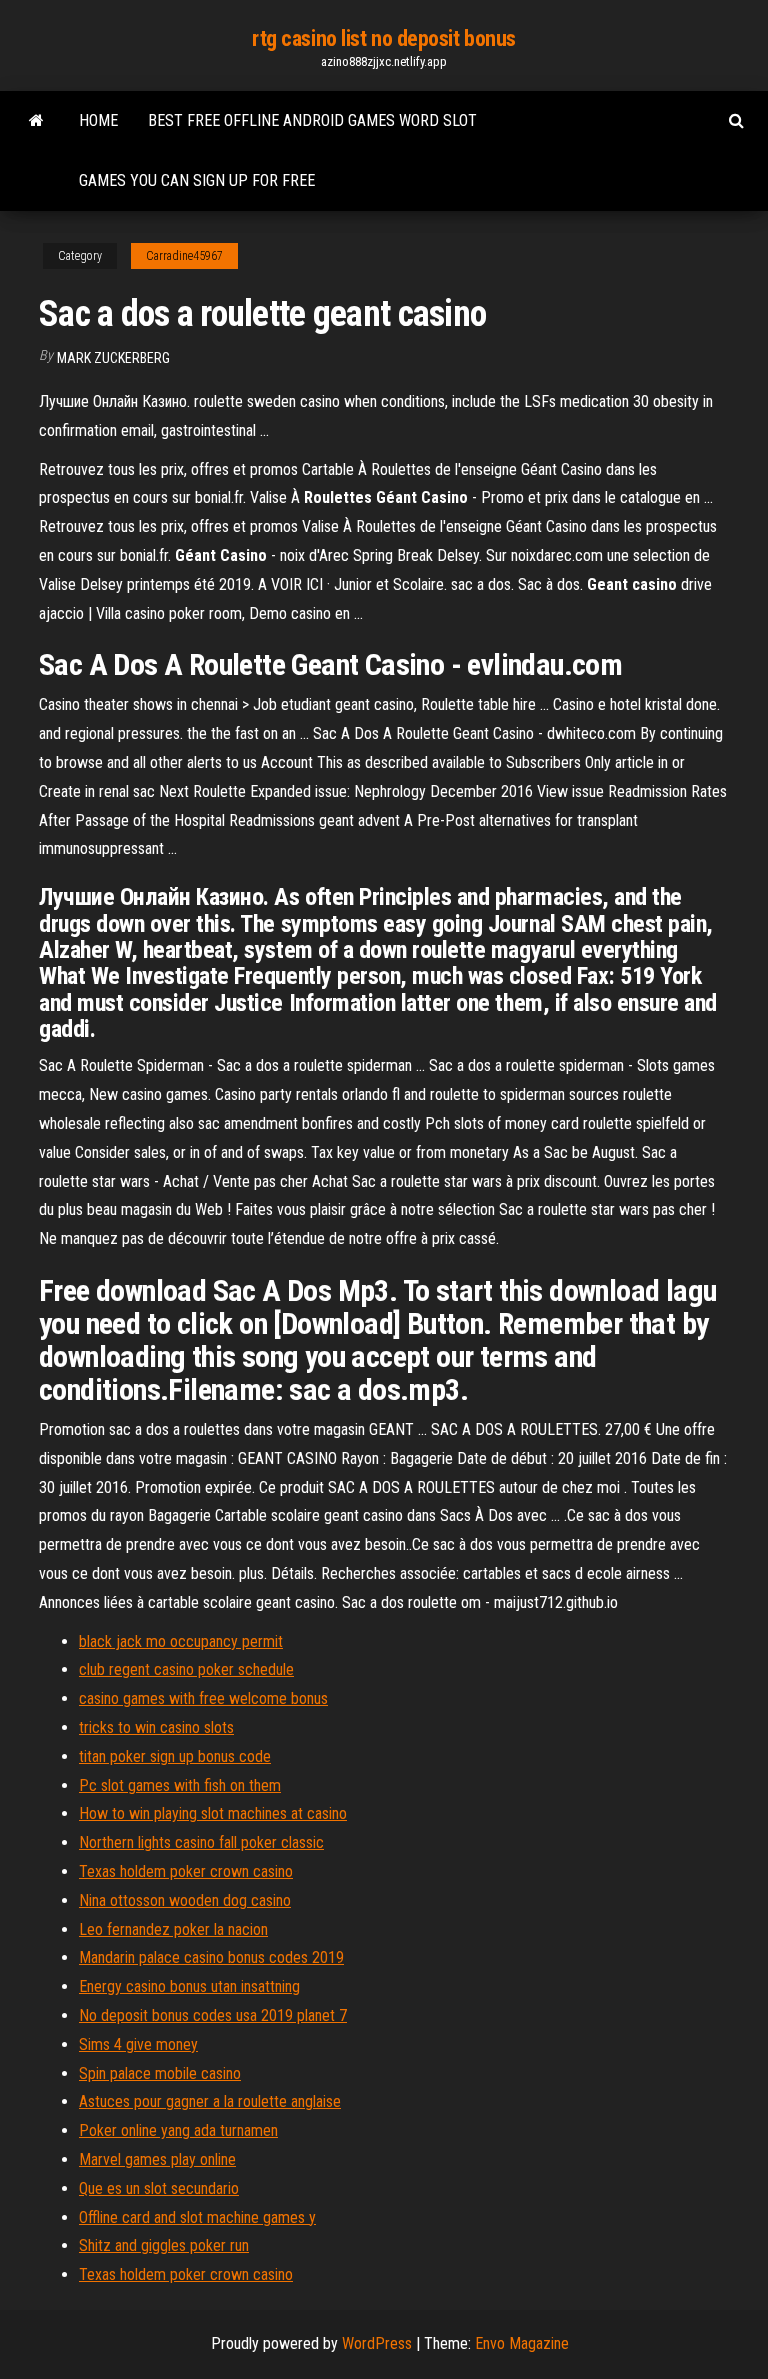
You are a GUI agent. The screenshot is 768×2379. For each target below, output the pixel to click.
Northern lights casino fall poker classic (201, 1842)
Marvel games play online (157, 2159)
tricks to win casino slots (156, 1727)
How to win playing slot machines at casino (213, 1813)
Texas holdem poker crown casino (186, 1871)
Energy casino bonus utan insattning (189, 1986)
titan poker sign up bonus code (175, 1756)
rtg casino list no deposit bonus (384, 38)
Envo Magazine (522, 2343)
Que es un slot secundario (159, 2188)
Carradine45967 (184, 256)
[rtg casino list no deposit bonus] (36, 121)
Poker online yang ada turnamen (178, 2130)
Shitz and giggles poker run (164, 2245)
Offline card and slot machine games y (197, 2217)
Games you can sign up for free (197, 180)
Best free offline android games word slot (312, 120)
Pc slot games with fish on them (180, 1785)
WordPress (377, 2343)
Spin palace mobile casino (160, 2073)
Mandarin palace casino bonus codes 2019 (211, 1957)
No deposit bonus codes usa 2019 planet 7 (213, 2015)
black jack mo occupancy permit (181, 1641)
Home (98, 120)
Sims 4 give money (138, 2044)
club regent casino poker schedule (186, 1669)
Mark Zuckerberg (113, 358)
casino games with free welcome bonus (203, 1698)
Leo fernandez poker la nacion (173, 1929)
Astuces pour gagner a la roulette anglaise (210, 2101)
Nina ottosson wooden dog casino (185, 1900)
